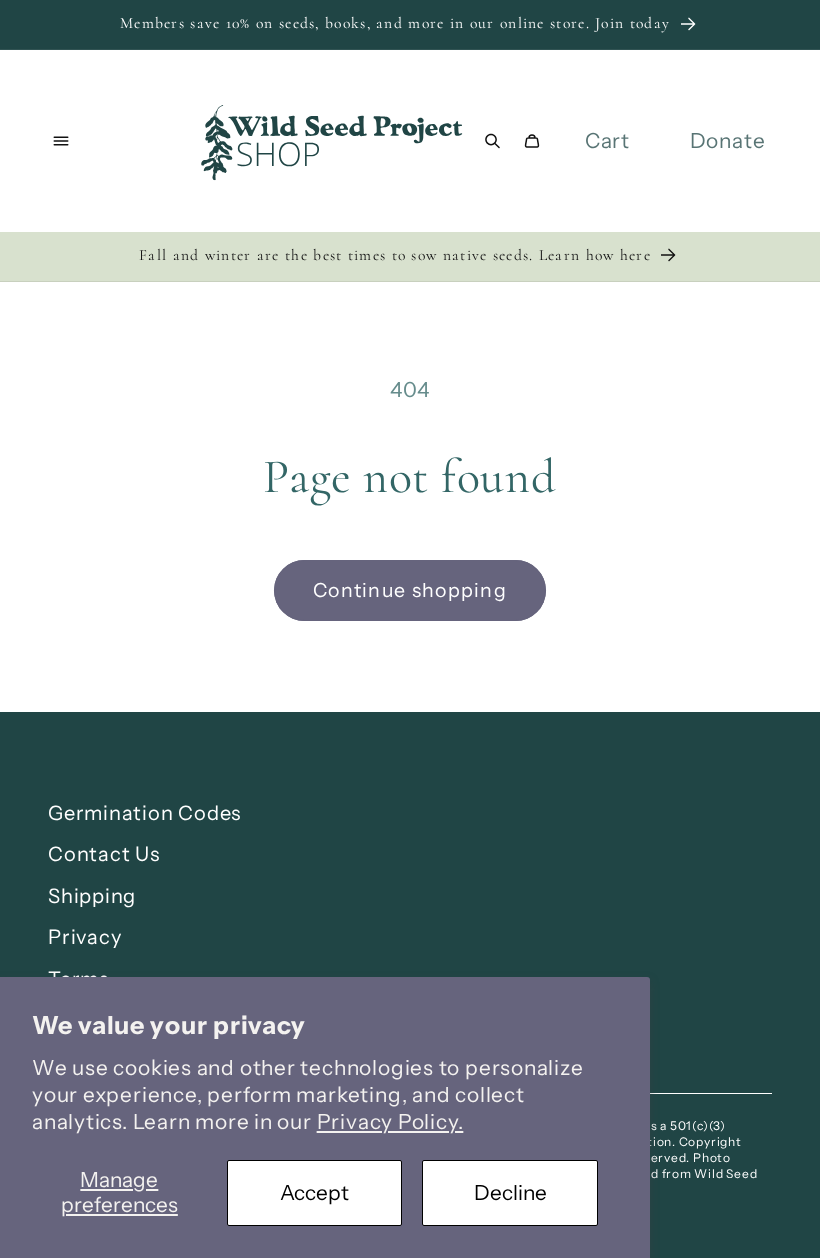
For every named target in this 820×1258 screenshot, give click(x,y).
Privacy (84, 937)
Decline (510, 1192)
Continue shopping (410, 590)
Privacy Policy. (390, 1121)
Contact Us (104, 854)
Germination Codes (144, 813)
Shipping (92, 896)
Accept (314, 1192)
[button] (61, 141)
